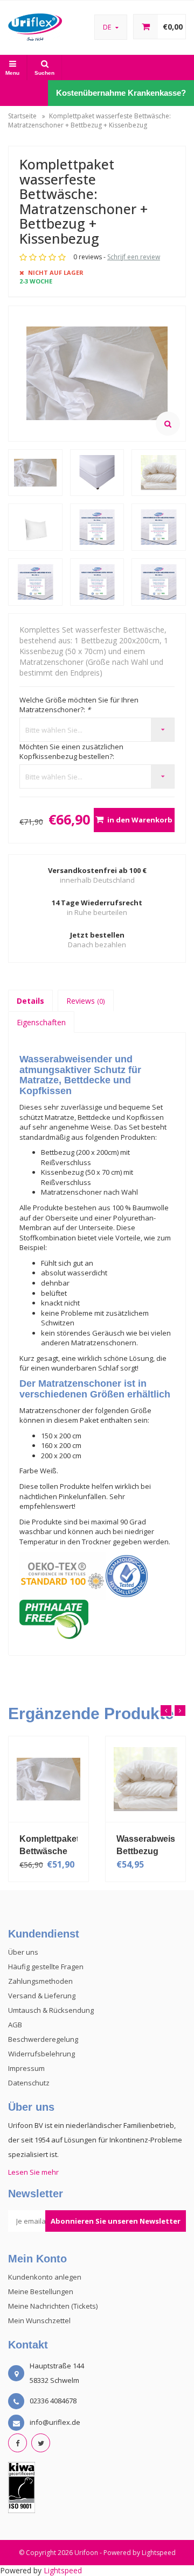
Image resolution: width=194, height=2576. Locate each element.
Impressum (26, 2068)
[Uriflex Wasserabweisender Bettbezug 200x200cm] (65, 1779)
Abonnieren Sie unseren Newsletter (116, 2221)
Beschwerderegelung (43, 2039)
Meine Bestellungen (41, 2291)
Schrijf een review (134, 257)
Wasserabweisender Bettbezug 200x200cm (65, 1845)
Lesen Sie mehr (33, 2172)
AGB (15, 2025)
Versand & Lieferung (42, 1996)
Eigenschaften (41, 1022)
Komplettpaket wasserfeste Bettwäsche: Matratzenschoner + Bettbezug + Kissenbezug (89, 120)
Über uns (23, 1952)
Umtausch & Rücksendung (51, 2010)
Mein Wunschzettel (39, 2320)
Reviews (86, 1001)
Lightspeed (159, 2553)
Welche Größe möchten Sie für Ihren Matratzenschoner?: (79, 705)
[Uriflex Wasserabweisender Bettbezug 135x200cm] (162, 1779)
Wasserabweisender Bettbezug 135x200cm (162, 1845)
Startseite (22, 116)
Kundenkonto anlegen (45, 2277)
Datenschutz (29, 2083)
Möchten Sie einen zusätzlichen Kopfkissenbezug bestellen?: (71, 752)
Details (30, 1001)
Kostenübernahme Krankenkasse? (121, 93)
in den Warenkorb (140, 820)
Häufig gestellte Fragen (46, 1967)
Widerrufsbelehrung (41, 2054)
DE (108, 27)
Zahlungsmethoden (40, 1981)
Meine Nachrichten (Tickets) (53, 2306)
